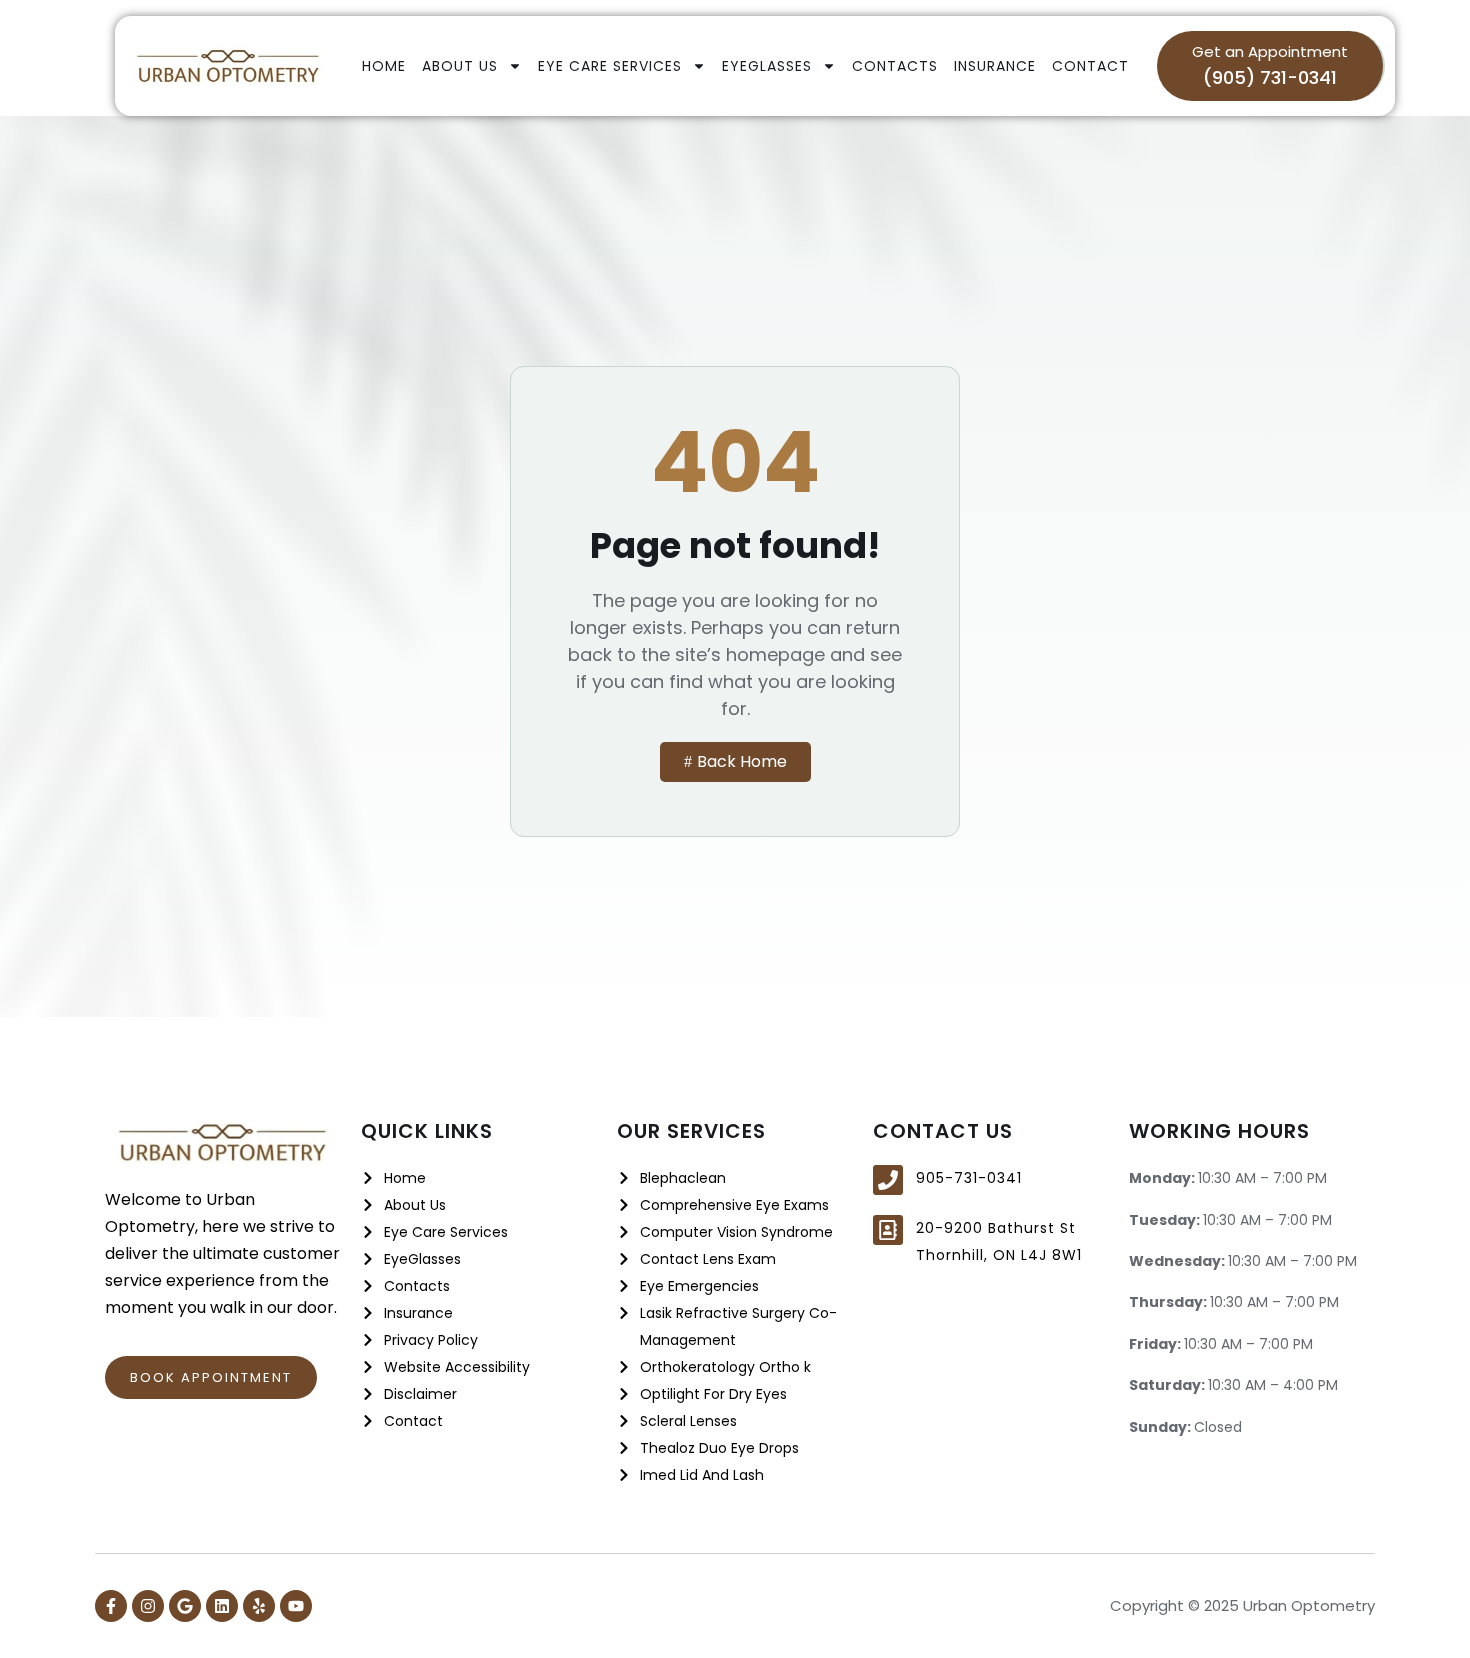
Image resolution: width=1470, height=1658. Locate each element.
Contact (1090, 66)
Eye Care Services (610, 66)
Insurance (995, 66)
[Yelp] (259, 1606)
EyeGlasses (767, 66)
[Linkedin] (222, 1606)
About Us (460, 66)
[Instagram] (148, 1606)
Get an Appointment (1270, 51)
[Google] (185, 1606)
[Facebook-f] (111, 1606)
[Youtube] (296, 1606)
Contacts (895, 66)
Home (384, 66)
